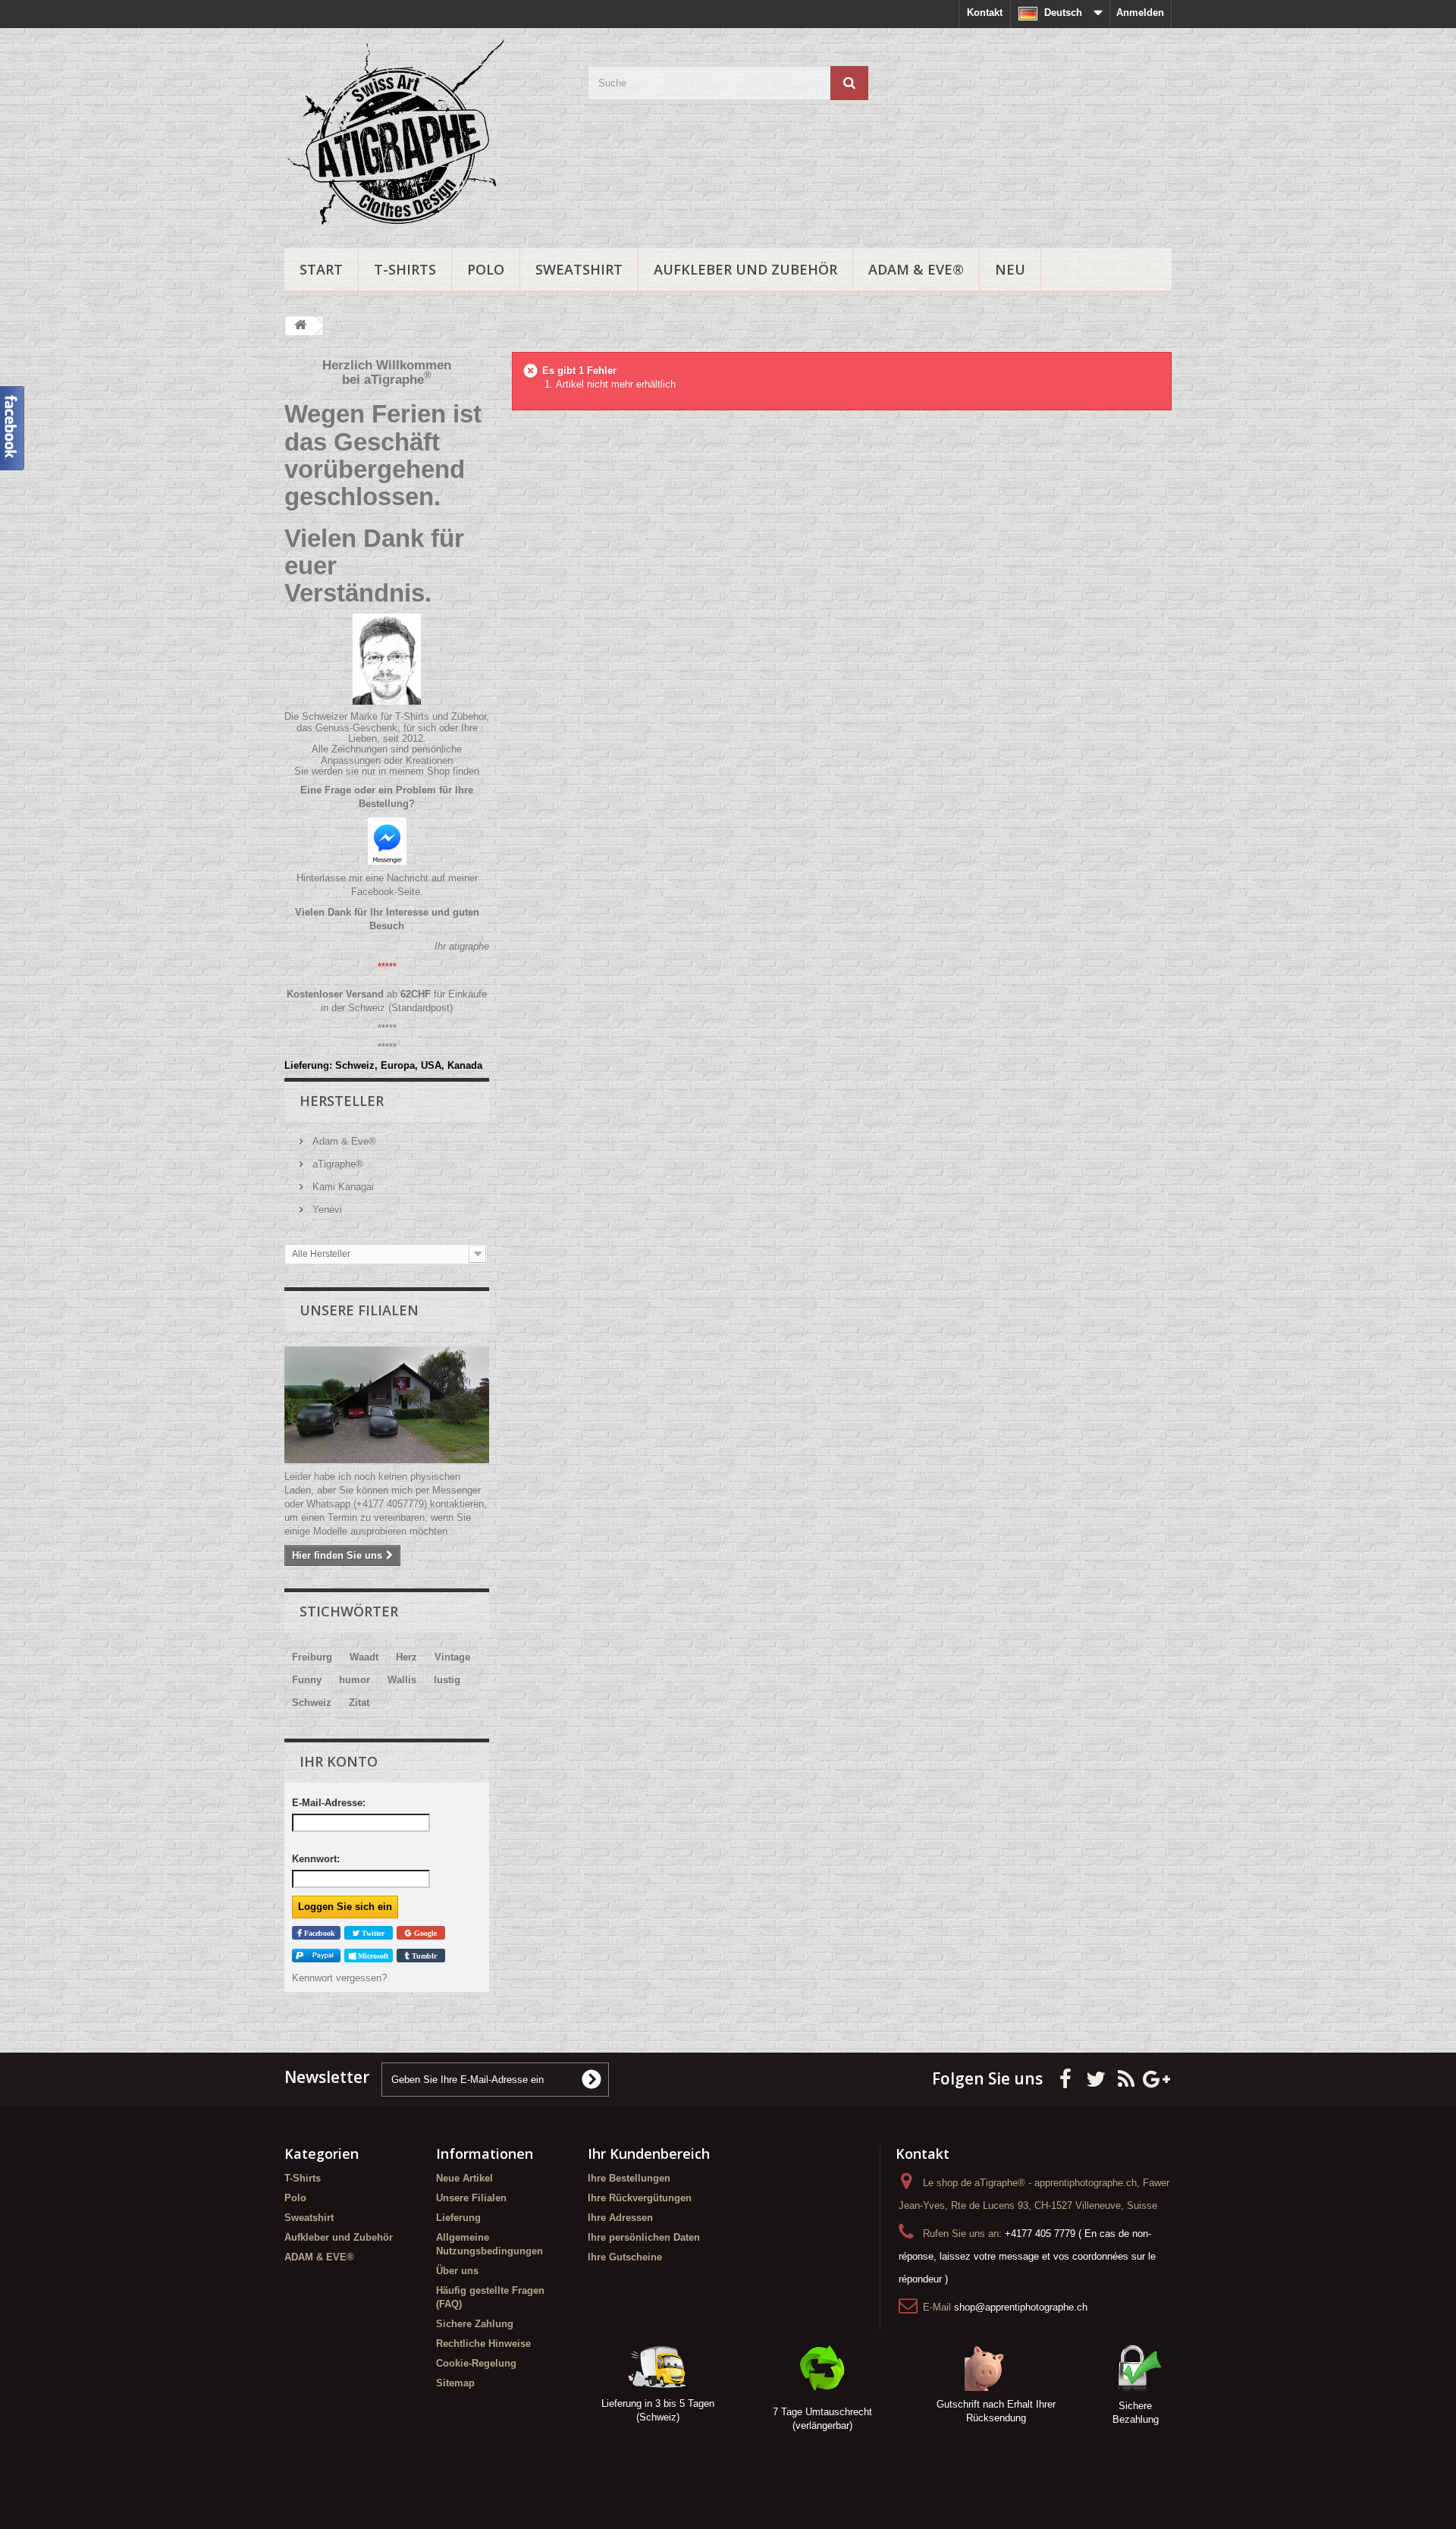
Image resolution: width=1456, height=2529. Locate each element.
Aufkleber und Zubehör (745, 269)
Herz (406, 1657)
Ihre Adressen (620, 2218)
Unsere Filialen (359, 1310)
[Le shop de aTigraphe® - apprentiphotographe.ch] (425, 134)
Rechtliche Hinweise (483, 2344)
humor (355, 1680)
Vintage (452, 1657)
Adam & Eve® (343, 1141)
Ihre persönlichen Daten (644, 2237)
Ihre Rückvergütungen (640, 2198)
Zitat (359, 1703)
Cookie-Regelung (476, 2363)
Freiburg (312, 1657)
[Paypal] (316, 1956)
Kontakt (985, 13)
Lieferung (458, 2218)
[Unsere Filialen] (387, 1405)
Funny (307, 1680)
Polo (486, 269)
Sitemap (455, 2383)
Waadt (364, 1657)
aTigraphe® (336, 1164)
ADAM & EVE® (916, 269)
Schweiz (312, 1703)
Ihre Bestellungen (629, 2178)
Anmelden (1140, 13)
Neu (1010, 269)
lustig (447, 1680)
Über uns (457, 2271)
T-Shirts (405, 269)
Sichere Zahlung (475, 2324)
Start (321, 269)
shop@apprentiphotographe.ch (1021, 2307)
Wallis (402, 1680)
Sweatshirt (579, 269)
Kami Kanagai (342, 1187)
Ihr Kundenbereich (649, 2154)
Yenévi (326, 1210)
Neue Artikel (464, 2178)
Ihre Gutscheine (625, 2257)
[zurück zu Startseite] (300, 326)
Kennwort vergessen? (339, 1978)
